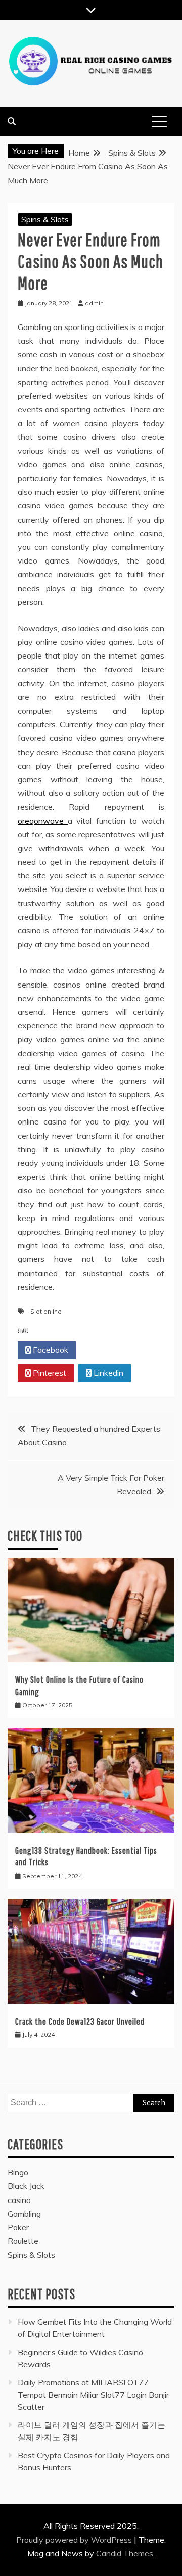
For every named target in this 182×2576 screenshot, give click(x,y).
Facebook (50, 1350)
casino (19, 2200)
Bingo (18, 2172)
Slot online (46, 1311)
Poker (18, 2227)
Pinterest (49, 1373)
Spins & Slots (45, 219)
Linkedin (107, 1373)
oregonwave (43, 821)
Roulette (23, 2241)
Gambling (24, 2214)
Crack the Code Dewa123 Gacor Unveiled (80, 2021)
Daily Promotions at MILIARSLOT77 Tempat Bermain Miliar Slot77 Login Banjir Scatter (93, 2395)
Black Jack (26, 2186)
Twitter (108, 1350)
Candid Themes (125, 2553)
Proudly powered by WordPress (75, 2540)
